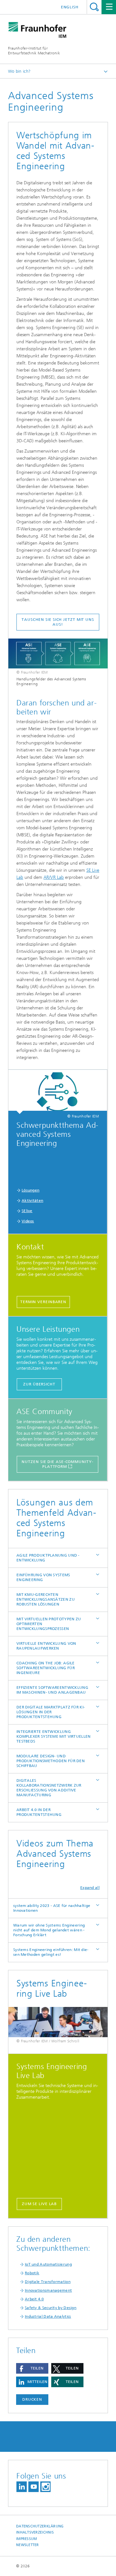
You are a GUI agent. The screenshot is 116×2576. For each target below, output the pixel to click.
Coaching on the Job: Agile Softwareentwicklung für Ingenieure (46, 1668)
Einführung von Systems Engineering (43, 1577)
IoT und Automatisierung (48, 2264)
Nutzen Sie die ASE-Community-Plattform (57, 1464)
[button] (32, 2368)
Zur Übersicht (39, 1384)
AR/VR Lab (54, 877)
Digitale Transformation (48, 2282)
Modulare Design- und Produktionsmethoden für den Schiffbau (51, 1761)
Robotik (32, 2273)
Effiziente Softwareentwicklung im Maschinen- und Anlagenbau (52, 1690)
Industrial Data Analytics (48, 2316)
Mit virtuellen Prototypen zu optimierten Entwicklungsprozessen (49, 1624)
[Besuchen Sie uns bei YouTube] (34, 2487)
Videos (28, 1221)
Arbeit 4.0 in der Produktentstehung (39, 1812)
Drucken (32, 2399)
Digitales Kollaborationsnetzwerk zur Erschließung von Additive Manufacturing (49, 1788)
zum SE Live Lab (39, 2204)
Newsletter (28, 2545)
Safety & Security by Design (51, 2308)
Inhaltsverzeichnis (35, 2532)
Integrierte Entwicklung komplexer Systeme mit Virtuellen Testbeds (54, 1736)
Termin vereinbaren (43, 1302)
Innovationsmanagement (48, 2290)
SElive (27, 1211)
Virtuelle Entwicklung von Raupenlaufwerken (46, 1646)
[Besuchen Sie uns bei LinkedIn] (22, 2487)
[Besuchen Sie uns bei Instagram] (45, 2487)
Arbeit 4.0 (34, 2299)
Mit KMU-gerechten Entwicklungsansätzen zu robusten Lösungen (46, 1599)
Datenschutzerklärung (40, 2526)
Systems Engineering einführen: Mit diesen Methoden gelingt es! (51, 1952)
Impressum (26, 2539)
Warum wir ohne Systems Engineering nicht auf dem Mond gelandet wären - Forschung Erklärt (49, 1930)
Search (94, 7)
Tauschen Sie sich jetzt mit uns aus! (58, 622)
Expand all (90, 1888)
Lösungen (30, 1190)
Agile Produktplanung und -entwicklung (48, 1558)
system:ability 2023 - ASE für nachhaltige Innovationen (52, 1908)
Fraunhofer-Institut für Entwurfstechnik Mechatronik (34, 51)
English (70, 7)
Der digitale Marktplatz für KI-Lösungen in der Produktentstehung (51, 1712)
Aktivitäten (32, 1201)
